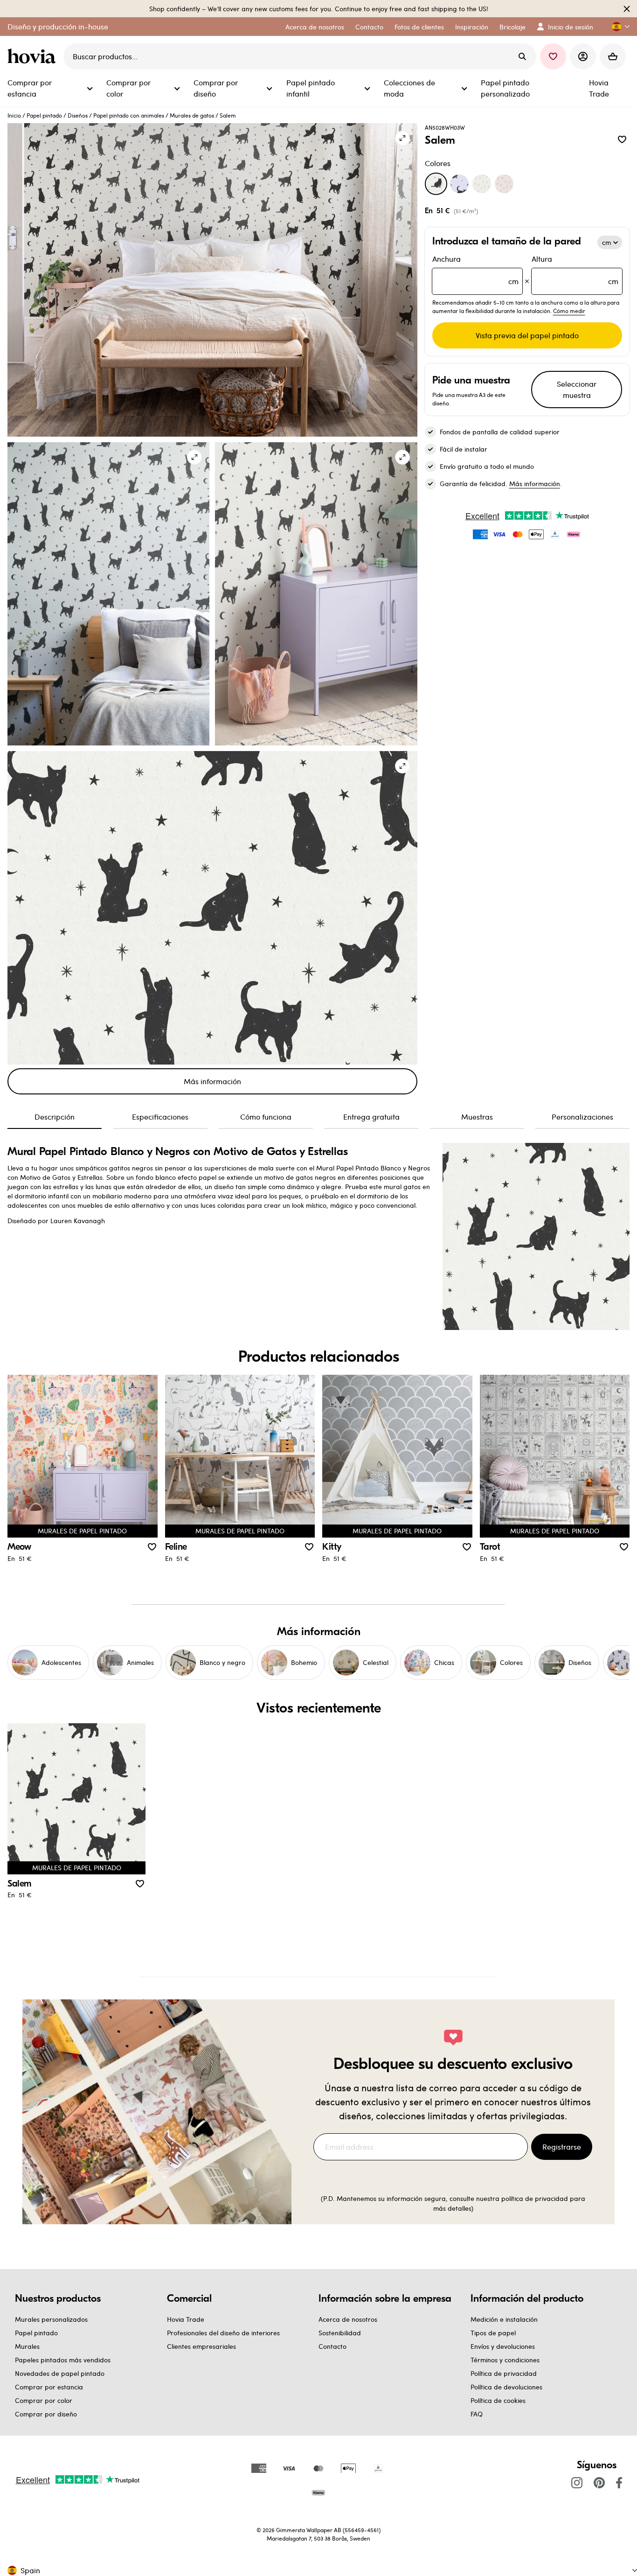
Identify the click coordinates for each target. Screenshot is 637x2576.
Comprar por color (44, 2400)
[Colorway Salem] (436, 184)
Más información (212, 1081)
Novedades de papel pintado (60, 2373)
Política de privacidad (504, 2373)
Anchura (476, 270)
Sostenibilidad (340, 2333)
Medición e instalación (504, 2319)
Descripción (55, 1117)
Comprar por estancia (49, 2387)
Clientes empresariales (201, 2346)
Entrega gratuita (371, 1117)
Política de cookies (498, 2400)
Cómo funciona (266, 1117)
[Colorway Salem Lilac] (459, 184)
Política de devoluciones (506, 2387)
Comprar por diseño (46, 2414)
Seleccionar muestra (577, 389)
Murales (27, 2346)
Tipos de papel (493, 2333)
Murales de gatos (192, 115)
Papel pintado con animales (129, 115)
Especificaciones (160, 1117)
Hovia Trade (186, 2319)
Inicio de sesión (571, 27)
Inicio (14, 115)
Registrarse (562, 2147)
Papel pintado (44, 115)
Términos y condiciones (505, 2360)
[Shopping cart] (613, 56)
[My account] (583, 56)
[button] (617, 27)
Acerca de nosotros (348, 2319)
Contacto (332, 2346)
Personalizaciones (582, 1117)
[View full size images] (402, 138)
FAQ (477, 2414)
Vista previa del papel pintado (527, 335)
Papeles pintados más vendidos (63, 2360)
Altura (575, 270)
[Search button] (522, 56)
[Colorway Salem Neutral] (482, 184)
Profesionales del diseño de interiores (223, 2333)
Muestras (477, 1117)
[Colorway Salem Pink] (504, 184)
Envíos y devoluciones (503, 2346)
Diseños (78, 115)
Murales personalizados (51, 2319)
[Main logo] (34, 56)
